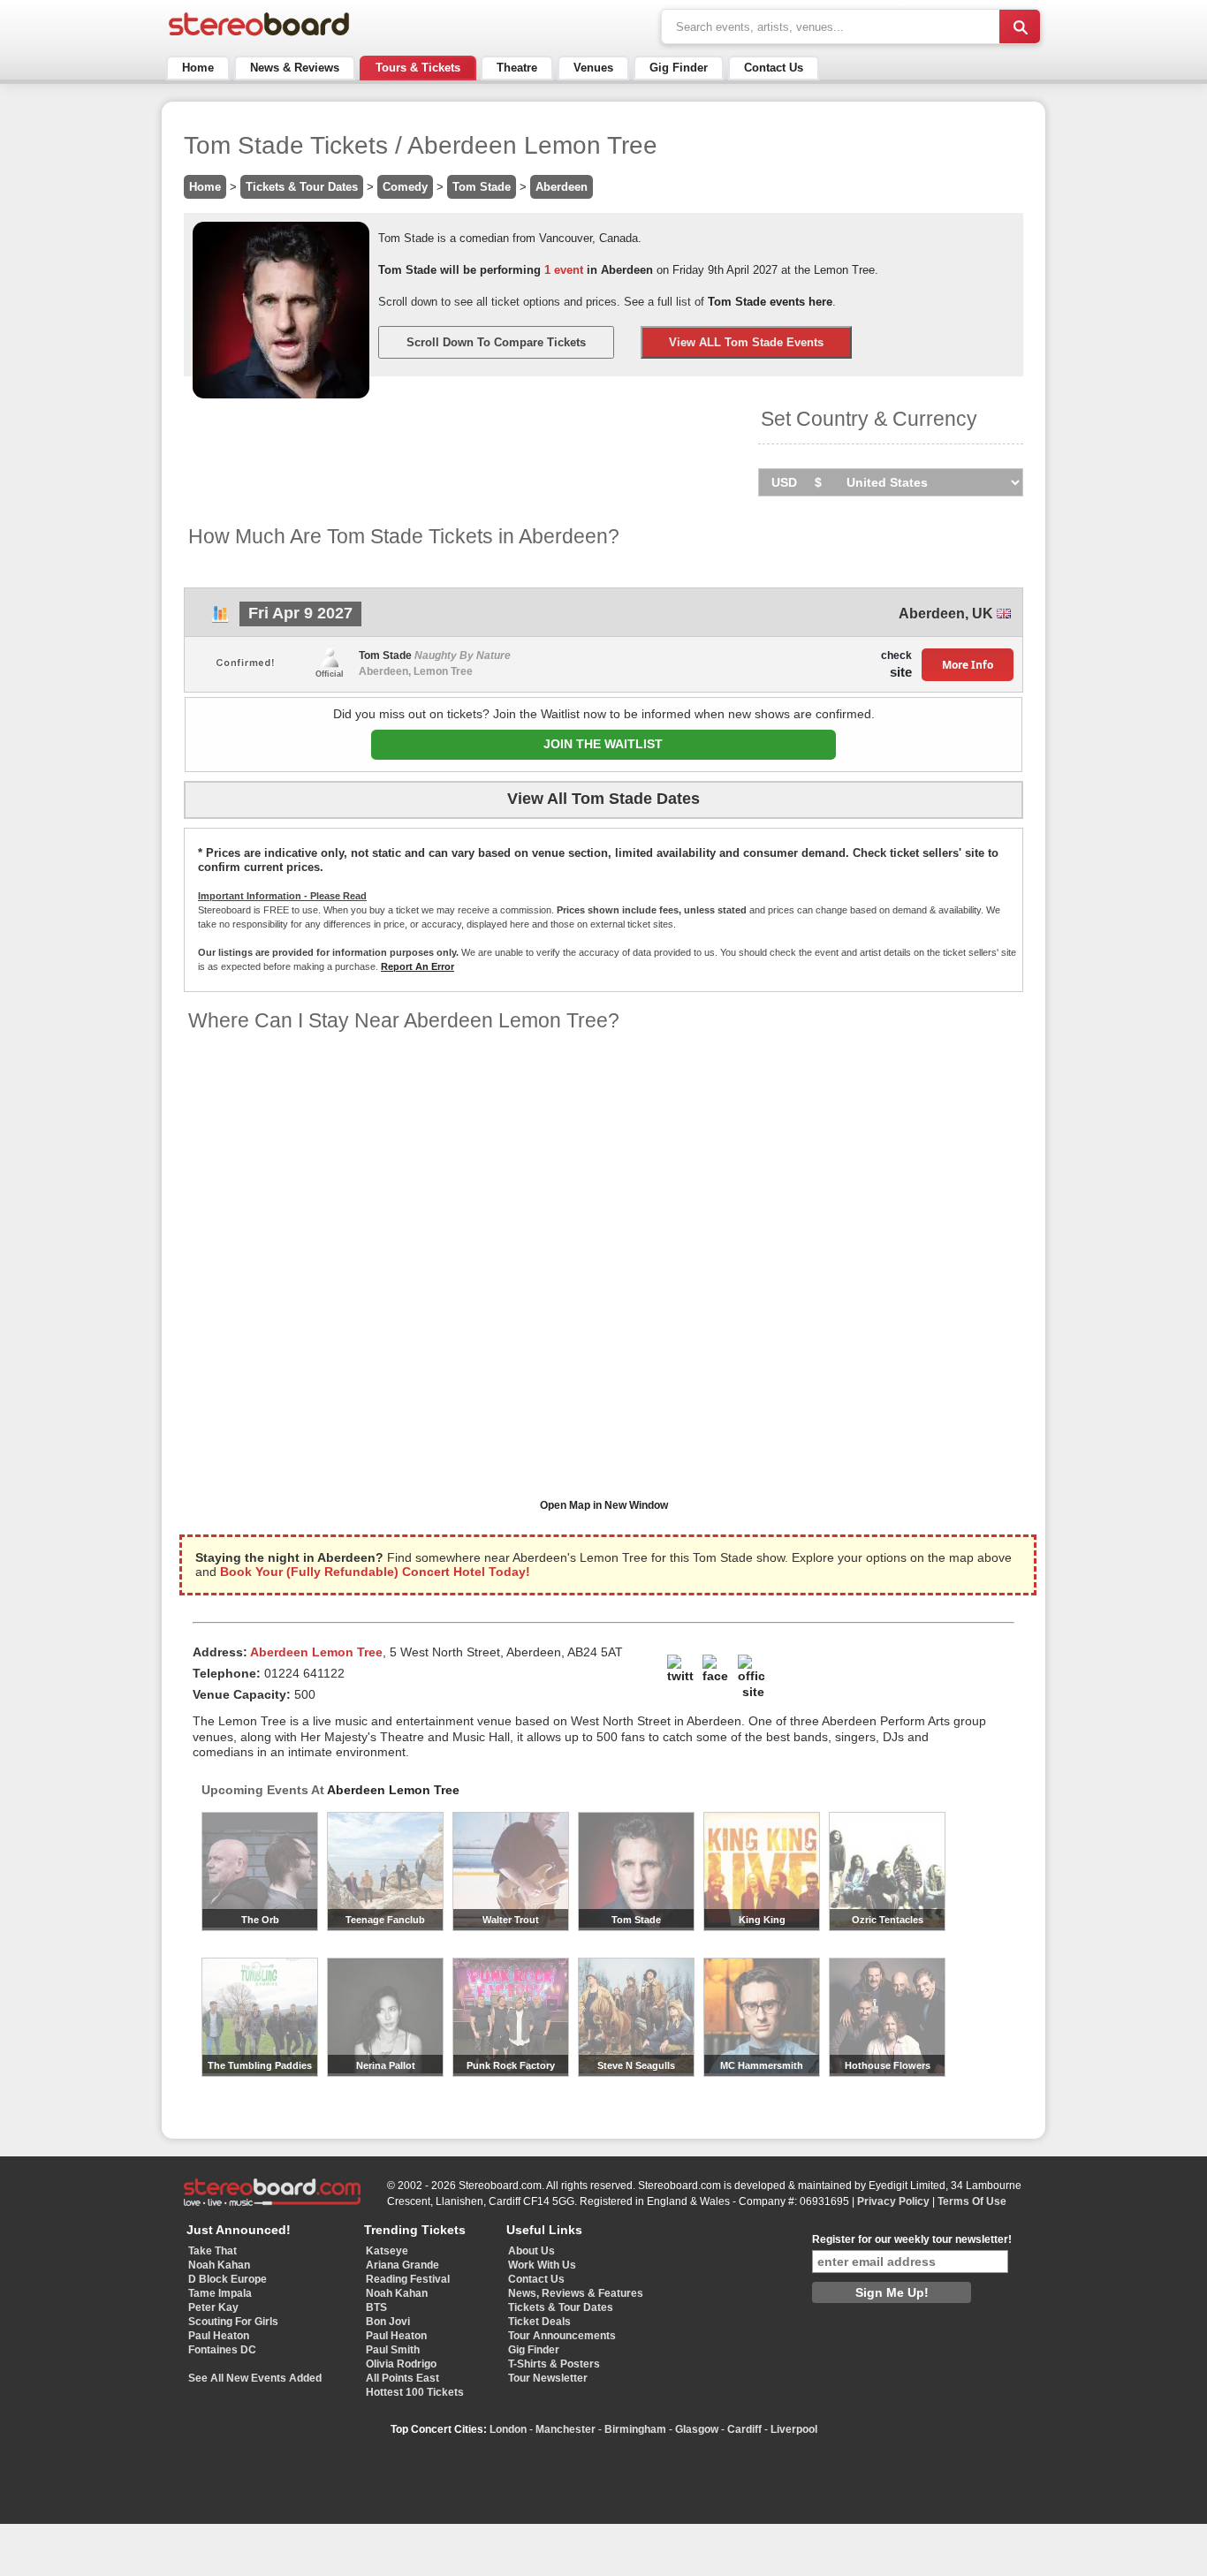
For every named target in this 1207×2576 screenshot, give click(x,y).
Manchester (566, 2429)
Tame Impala (220, 2293)
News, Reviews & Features (576, 2293)
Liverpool (794, 2429)
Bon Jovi (388, 2322)
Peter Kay (213, 2307)
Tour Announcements (562, 2336)
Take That (213, 2251)
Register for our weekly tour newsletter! (912, 2239)
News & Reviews (295, 68)
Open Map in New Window (604, 1505)
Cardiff (744, 2429)
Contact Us (774, 68)
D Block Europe (228, 2279)
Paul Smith (393, 2350)
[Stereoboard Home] (259, 36)
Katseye (387, 2251)
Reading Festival (408, 2279)
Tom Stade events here (770, 302)
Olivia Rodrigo (401, 2364)
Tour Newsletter (548, 2378)
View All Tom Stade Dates (603, 799)
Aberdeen (562, 187)
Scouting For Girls (233, 2322)
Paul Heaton (219, 2336)
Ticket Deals (539, 2322)
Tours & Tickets (418, 68)
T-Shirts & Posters (554, 2364)
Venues (593, 68)
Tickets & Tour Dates (302, 187)
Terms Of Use (972, 2201)
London (508, 2429)
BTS (376, 2307)
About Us (531, 2251)
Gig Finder (679, 68)
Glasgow (697, 2429)
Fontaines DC (222, 2350)
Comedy (405, 187)
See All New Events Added (255, 2378)
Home (198, 68)
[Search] (1020, 27)
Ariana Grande (402, 2265)
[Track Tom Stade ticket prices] (220, 619)
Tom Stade (482, 187)
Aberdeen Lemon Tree (393, 1790)
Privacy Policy (893, 2201)
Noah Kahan (219, 2265)
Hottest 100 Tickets (415, 2392)
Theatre (517, 68)
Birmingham (635, 2429)
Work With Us (542, 2265)
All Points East (402, 2378)
